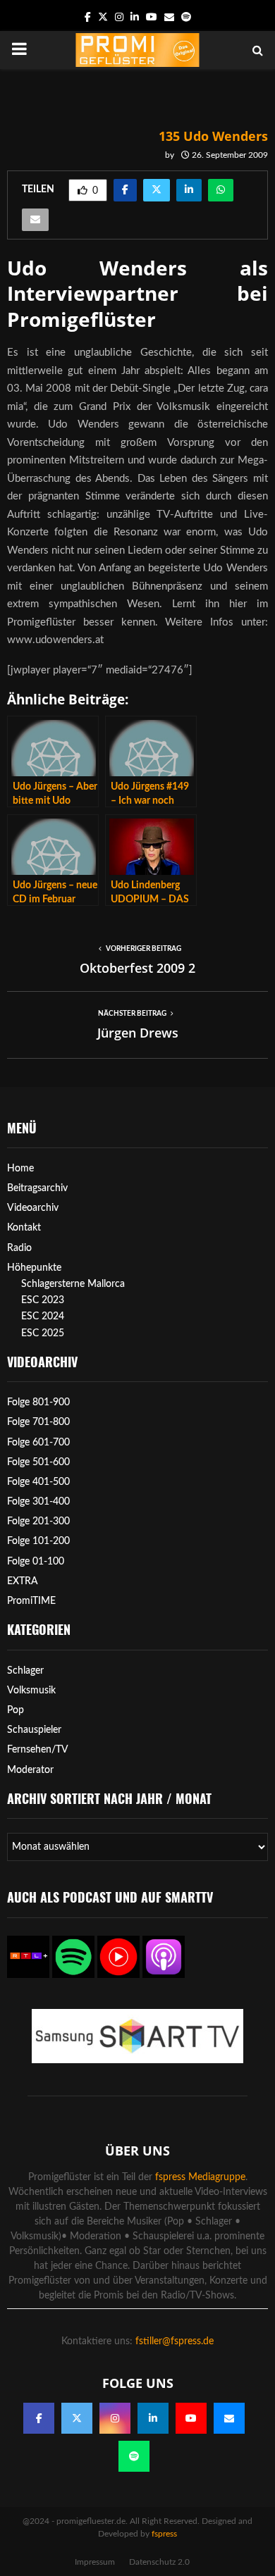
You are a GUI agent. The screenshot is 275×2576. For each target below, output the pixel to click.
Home (20, 1169)
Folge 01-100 (36, 1562)
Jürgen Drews (138, 1033)
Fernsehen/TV (38, 1750)
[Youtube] (191, 2418)
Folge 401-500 (38, 1482)
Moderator (30, 1770)
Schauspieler (34, 1730)
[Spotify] (134, 2456)
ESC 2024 (43, 1317)
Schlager (25, 1671)
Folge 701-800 (38, 1422)
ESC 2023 (43, 1300)
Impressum (95, 2562)
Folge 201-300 (38, 1522)
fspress (164, 2534)
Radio (19, 1248)
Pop (16, 1710)
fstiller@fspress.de (175, 2341)
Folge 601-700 (38, 1443)
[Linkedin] (153, 2418)
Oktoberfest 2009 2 (137, 968)
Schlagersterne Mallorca (73, 1284)
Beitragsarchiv (37, 1188)
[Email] (229, 2418)
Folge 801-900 (38, 1402)
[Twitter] (77, 2418)
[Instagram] (115, 2418)
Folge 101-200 (38, 1541)
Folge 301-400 (38, 1502)
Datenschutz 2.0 (159, 2562)
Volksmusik (31, 1691)
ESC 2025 (43, 1333)
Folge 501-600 (38, 1462)
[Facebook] (39, 2418)
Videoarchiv (33, 1208)
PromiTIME (31, 1601)
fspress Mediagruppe (200, 2177)
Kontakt (24, 1228)
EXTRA (23, 1581)
